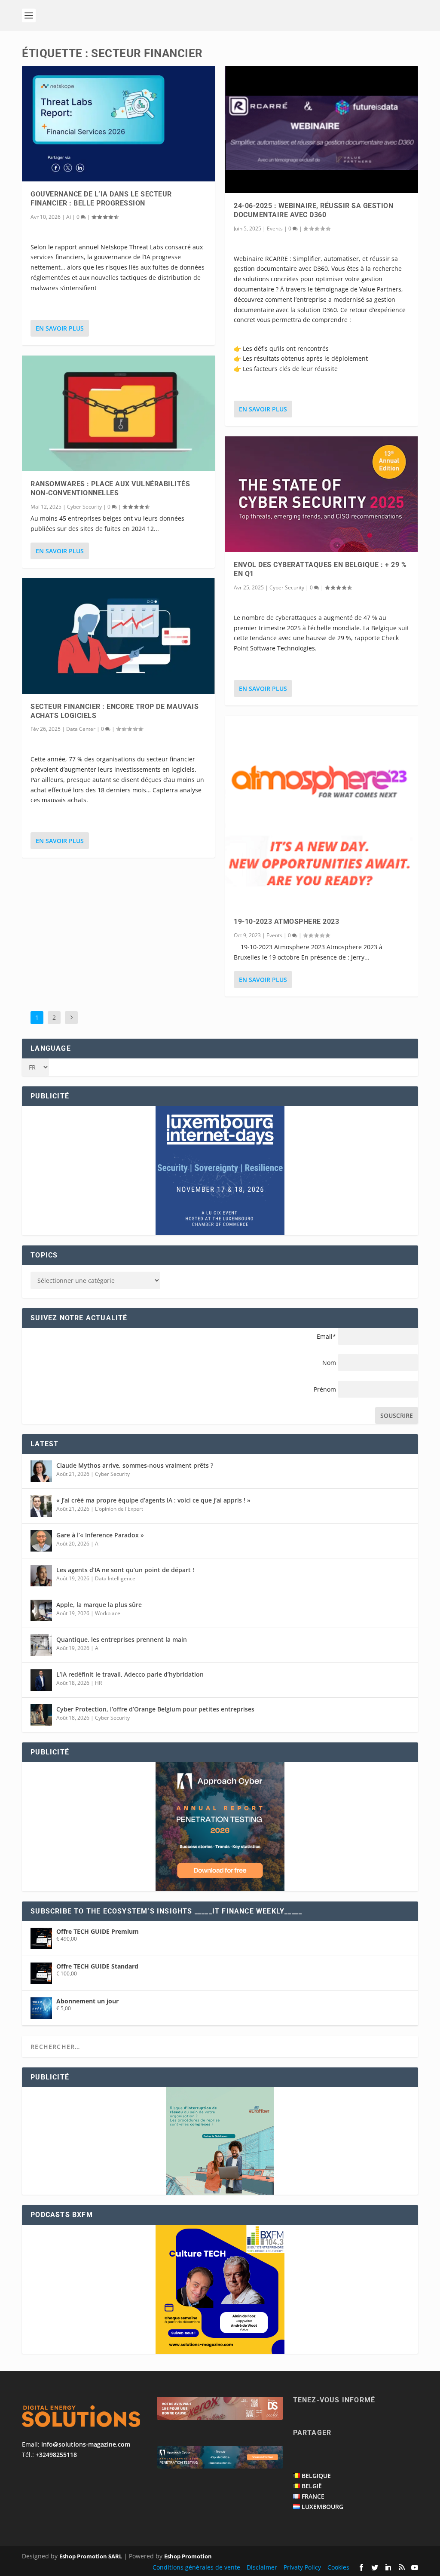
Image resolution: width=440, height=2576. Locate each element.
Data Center (81, 729)
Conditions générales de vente (196, 2567)
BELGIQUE (316, 2476)
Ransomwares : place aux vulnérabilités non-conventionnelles (110, 488)
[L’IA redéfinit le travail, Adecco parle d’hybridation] (41, 1680)
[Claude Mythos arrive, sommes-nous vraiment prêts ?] (41, 1471)
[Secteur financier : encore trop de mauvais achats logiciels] (118, 636)
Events (275, 228)
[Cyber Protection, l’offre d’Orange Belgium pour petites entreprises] (41, 1715)
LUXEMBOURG (322, 2507)
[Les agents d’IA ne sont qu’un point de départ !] (41, 1576)
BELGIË (312, 2486)
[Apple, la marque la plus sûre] (41, 1610)
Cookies (338, 2567)
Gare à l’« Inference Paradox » (100, 1535)
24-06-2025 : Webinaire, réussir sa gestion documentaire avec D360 (313, 210)
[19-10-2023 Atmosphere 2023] (322, 812)
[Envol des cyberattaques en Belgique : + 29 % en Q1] (322, 494)
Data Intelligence (115, 1578)
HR (98, 1683)
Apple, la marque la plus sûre (99, 1605)
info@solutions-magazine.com (86, 2444)
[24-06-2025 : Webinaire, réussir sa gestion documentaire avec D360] (322, 129)
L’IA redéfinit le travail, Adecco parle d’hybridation (130, 1674)
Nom (329, 1363)
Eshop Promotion (188, 2556)
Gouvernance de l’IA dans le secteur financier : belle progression (101, 199)
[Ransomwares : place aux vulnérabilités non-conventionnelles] (118, 413)
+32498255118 (56, 2455)
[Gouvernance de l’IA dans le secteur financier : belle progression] (118, 124)
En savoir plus (60, 328)
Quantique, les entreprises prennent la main (122, 1639)
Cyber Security (84, 507)
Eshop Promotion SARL (91, 2556)
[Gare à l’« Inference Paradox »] (41, 1541)
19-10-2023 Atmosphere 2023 (286, 922)
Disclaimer (262, 2567)
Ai (69, 217)
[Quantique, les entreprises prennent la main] (41, 1645)
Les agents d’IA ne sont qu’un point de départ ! (125, 1570)
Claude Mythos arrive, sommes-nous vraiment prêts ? (135, 1465)
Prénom (325, 1389)
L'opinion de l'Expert (119, 1509)
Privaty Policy (302, 2567)
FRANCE (313, 2496)
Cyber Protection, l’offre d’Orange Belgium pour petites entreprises (155, 1709)
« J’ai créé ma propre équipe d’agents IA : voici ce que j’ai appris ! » (153, 1500)
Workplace (108, 1613)
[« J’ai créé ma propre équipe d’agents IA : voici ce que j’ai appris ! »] (41, 1506)
